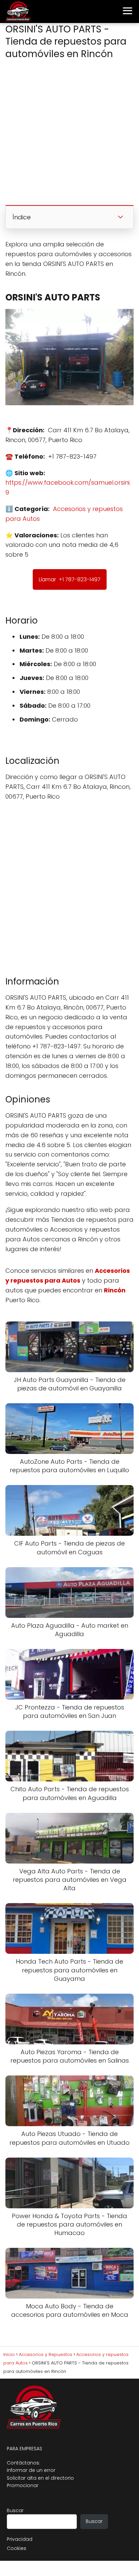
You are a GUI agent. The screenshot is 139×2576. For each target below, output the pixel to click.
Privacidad (20, 2539)
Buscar (15, 2510)
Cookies (17, 2548)
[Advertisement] (69, 134)
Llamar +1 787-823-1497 (70, 579)
